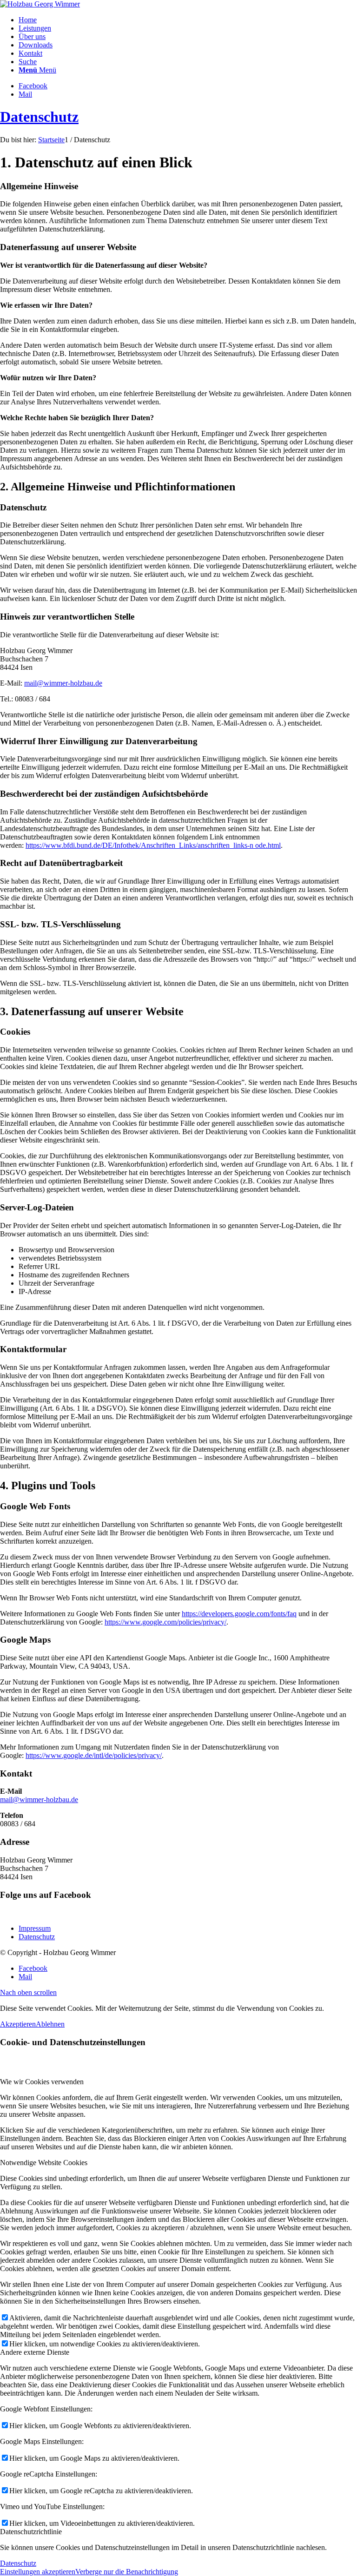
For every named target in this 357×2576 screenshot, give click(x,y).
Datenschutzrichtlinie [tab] (31, 2532)
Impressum (35, 1928)
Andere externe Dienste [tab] (35, 2352)
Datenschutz (39, 117)
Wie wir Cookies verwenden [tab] (42, 2082)
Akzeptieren (18, 2024)
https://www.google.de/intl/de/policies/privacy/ (94, 1755)
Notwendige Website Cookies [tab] (44, 2163)
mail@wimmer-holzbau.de (63, 683)
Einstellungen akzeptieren (38, 2572)
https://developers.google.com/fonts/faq (239, 1614)
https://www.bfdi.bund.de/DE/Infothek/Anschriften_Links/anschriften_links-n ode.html (153, 845)
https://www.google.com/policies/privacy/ (165, 1622)
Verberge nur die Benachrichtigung (127, 2572)
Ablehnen (50, 2024)
